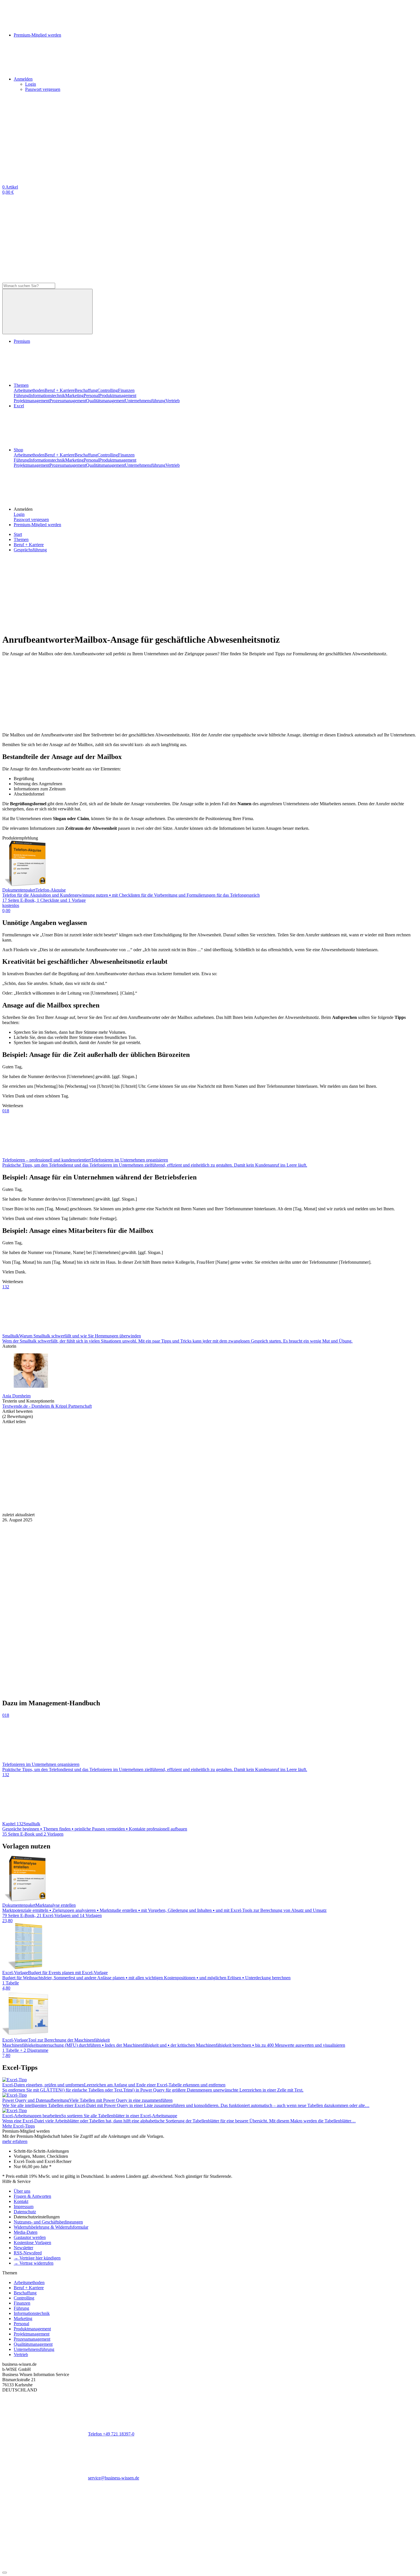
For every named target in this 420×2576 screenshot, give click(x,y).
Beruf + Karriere (60, 390)
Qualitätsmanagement (105, 401)
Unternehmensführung (145, 401)
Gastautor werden (30, 2237)
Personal (91, 395)
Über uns (22, 2191)
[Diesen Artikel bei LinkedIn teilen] (217, 1466)
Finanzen (126, 390)
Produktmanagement (118, 395)
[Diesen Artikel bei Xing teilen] (302, 1466)
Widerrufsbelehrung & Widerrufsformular (51, 2227)
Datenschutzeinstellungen (37, 2217)
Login (31, 84)
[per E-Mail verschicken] (45, 1510)
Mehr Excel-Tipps (19, 2126)
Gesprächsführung (30, 550)
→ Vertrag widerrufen (34, 2263)
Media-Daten (26, 2232)
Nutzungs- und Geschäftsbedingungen (48, 2222)
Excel (19, 406)
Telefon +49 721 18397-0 (111, 2434)
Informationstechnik (47, 395)
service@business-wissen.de (114, 2478)
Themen (21, 385)
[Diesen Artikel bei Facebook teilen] (45, 1466)
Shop (18, 450)
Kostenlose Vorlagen (32, 2243)
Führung (21, 395)
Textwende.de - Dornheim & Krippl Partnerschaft (47, 1406)
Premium (22, 341)
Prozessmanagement (68, 401)
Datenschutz (25, 2212)
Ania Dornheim (16, 1396)
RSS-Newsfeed (28, 2253)
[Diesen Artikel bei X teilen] (131, 1466)
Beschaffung (86, 390)
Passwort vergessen (43, 89)
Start (18, 534)
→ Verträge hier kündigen (37, 2258)
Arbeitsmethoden (29, 390)
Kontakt (21, 2201)
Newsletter (23, 2248)
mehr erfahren (15, 2141)
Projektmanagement (32, 401)
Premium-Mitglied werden (37, 525)
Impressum (24, 2207)
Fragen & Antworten (32, 2196)
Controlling (108, 390)
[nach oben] (5, 2573)
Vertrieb (173, 401)
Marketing (74, 395)
